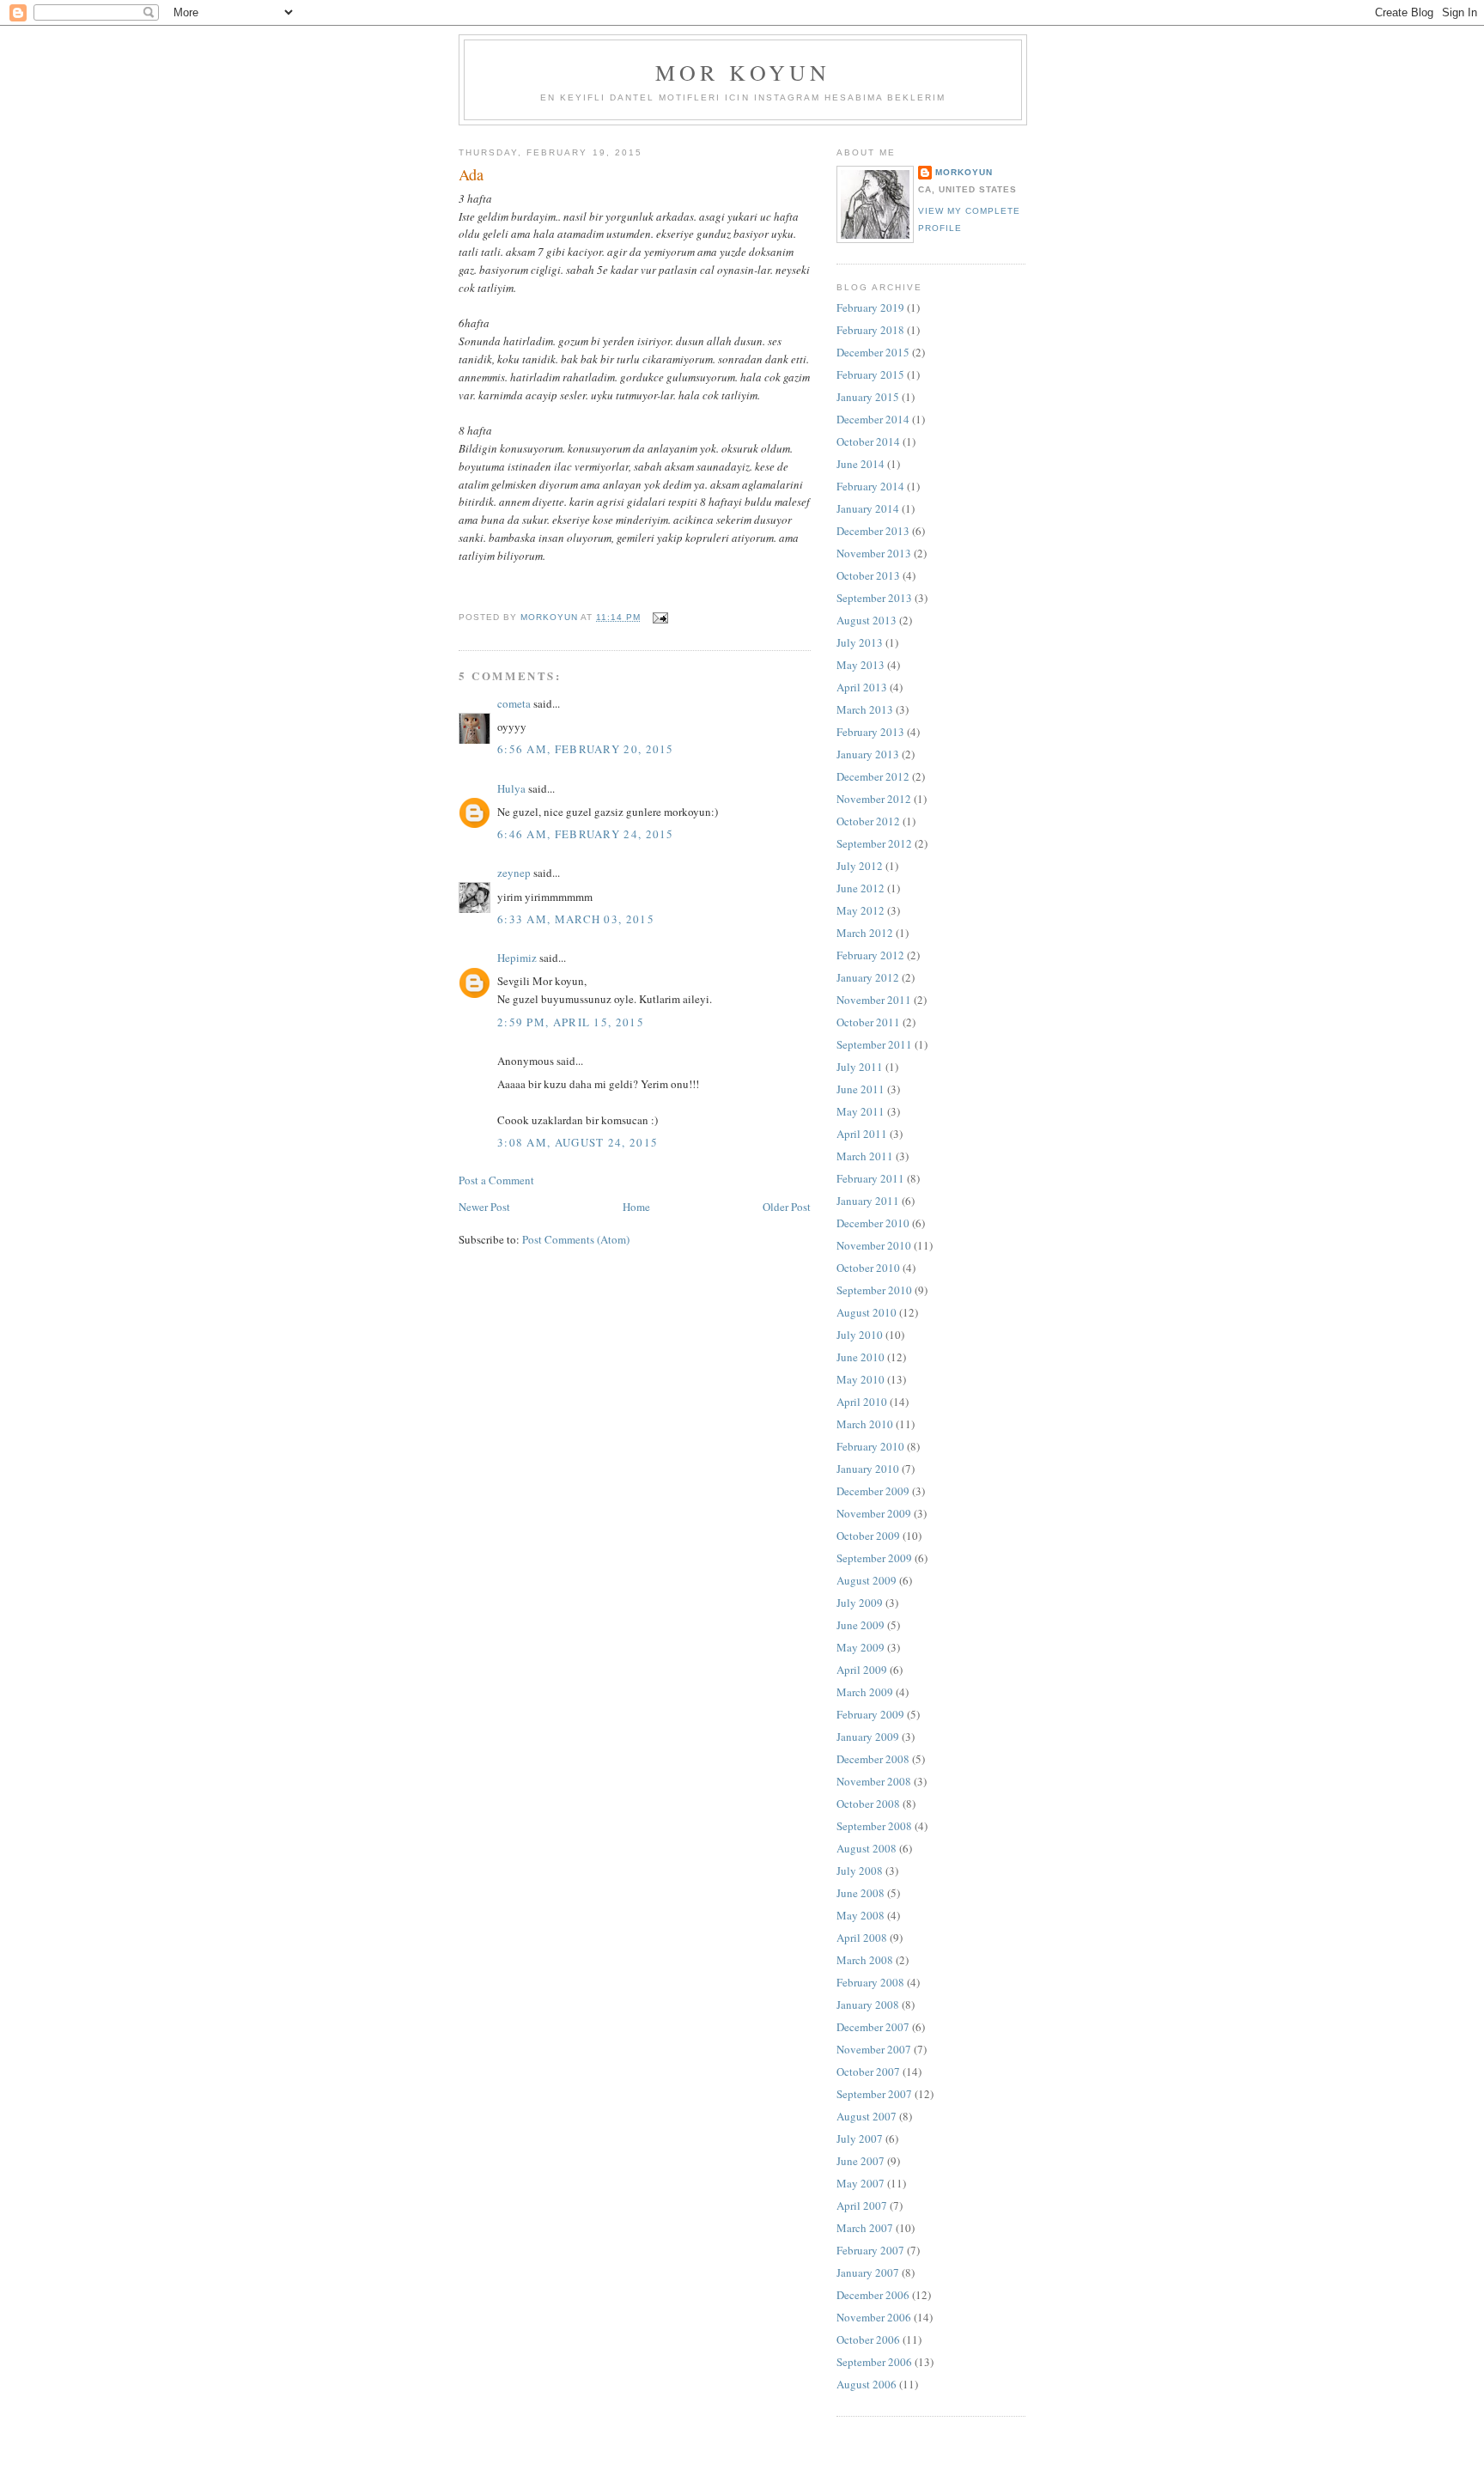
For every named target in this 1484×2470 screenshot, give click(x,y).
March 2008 (865, 1960)
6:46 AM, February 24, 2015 (586, 834)
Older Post (787, 1207)
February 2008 (870, 1982)
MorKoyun (964, 172)
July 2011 (860, 1067)
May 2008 (861, 1915)
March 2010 (865, 1424)
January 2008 (868, 2005)
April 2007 (862, 2205)
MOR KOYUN (743, 72)
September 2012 (874, 843)
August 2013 (867, 620)
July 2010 (860, 1335)
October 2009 (868, 1536)
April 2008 (862, 1938)
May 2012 (861, 910)
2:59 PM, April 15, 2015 (571, 1022)
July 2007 (860, 2138)
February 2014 (870, 486)
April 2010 (862, 1402)
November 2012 (874, 799)
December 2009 (873, 1491)
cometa (514, 703)
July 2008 (860, 1871)
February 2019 (870, 307)
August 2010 (867, 1312)
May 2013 (861, 665)
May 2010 (861, 1379)
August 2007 (867, 2116)
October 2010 (868, 1268)
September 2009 (874, 1558)
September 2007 (874, 2094)
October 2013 (868, 575)
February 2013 (870, 732)
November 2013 (874, 553)
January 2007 (868, 2272)
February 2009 (870, 1714)
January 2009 (868, 1737)
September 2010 (874, 1290)
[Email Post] (659, 617)
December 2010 (873, 1223)
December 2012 (873, 776)
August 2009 (867, 1580)
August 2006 (867, 2384)
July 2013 (860, 642)
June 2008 (861, 1893)
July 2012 (860, 866)
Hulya (511, 788)
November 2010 (874, 1245)
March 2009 (865, 1692)
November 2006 (874, 2317)
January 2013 (868, 754)
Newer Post (484, 1207)
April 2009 (862, 1670)
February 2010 (870, 1446)
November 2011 (874, 1000)
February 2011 (870, 1178)
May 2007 (861, 2183)
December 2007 (873, 2027)
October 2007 (868, 2072)
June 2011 (861, 1089)
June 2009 (861, 1625)
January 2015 (868, 397)
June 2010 (861, 1357)
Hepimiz (517, 958)
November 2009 (874, 1513)
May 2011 (861, 1111)
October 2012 (868, 821)
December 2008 (873, 1759)
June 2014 (861, 464)
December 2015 (873, 352)
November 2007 (874, 2049)
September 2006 (874, 2362)
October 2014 (868, 441)
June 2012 (861, 888)
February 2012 (870, 955)
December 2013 (873, 531)
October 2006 (868, 2339)
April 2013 (862, 687)
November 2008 (874, 1781)
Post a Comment (496, 1180)
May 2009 (861, 1647)
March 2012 (865, 933)
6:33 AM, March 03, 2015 (576, 919)
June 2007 (861, 2161)
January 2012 (868, 977)
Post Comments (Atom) (576, 1239)
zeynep (514, 873)
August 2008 (867, 1848)
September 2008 (874, 1826)
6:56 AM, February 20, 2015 (586, 749)
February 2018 (870, 330)
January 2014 (868, 508)
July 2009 (860, 1603)
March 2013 (865, 709)
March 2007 (865, 2228)
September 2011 (874, 1044)
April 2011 (862, 1134)
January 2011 (868, 1201)
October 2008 (868, 1804)
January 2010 (868, 1469)
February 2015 (870, 374)
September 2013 (874, 598)
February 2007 (870, 2250)
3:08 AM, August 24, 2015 (578, 1142)
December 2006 (873, 2295)
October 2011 (868, 1022)
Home (636, 1207)
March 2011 (865, 1156)
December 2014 (873, 419)
